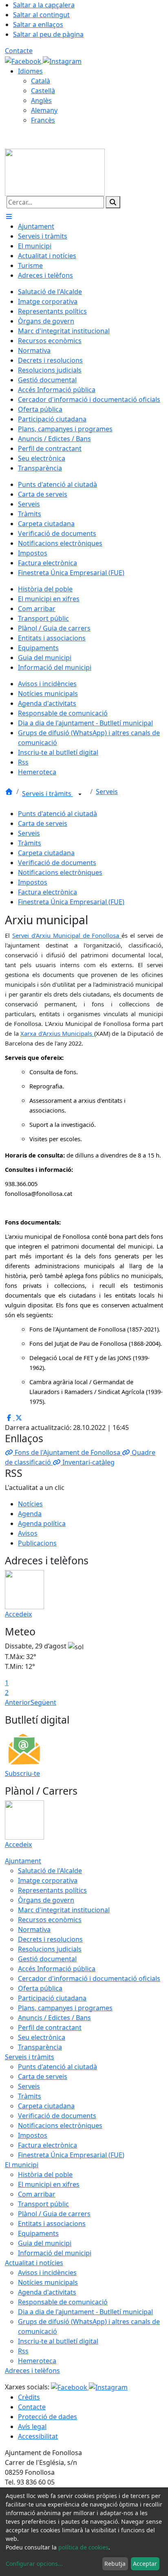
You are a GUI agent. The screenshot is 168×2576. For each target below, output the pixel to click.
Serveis (107, 792)
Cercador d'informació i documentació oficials (89, 1978)
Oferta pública (40, 1988)
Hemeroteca (37, 2361)
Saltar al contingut (41, 15)
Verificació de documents (57, 863)
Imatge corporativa (48, 1880)
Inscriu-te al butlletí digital (58, 2341)
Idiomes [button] (30, 71)
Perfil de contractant (50, 2027)
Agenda (30, 1514)
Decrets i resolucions (50, 1939)
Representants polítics (52, 1890)
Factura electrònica (48, 892)
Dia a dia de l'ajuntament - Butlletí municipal (85, 2312)
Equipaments (38, 2233)
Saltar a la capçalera (44, 5)
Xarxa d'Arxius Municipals (57, 1033)
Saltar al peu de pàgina (48, 34)
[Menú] (9, 216)
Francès (43, 120)
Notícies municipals (48, 2282)
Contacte (19, 51)
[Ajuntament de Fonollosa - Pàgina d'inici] (55, 172)
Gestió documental (47, 1959)
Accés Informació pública (57, 1969)
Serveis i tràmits (48, 794)
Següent (43, 1702)
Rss (23, 2351)
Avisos (28, 1533)
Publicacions (37, 1543)
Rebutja (115, 2564)
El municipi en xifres (49, 2184)
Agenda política (42, 1523)
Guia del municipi (45, 2243)
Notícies (30, 1504)
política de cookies (83, 2547)
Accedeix (18, 1614)
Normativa (34, 1929)
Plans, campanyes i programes (65, 2008)
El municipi (22, 2165)
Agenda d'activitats (47, 2292)
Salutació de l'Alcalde (50, 1871)
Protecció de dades (48, 2417)
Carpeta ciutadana (46, 853)
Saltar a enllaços (38, 25)
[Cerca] (113, 202)
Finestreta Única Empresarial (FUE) (71, 902)
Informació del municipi (55, 2253)
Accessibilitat (38, 2436)
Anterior (18, 1702)
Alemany (44, 110)
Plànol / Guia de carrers (54, 2214)
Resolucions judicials (50, 1949)
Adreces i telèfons (32, 2371)
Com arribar (37, 2194)
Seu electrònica (42, 2037)
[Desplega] (80, 794)
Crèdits (29, 2397)
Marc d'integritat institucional (64, 1910)
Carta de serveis (43, 823)
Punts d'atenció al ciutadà (57, 814)
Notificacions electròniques (60, 872)
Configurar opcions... (34, 2564)
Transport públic (43, 2204)
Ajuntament (23, 1861)
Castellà (43, 91)
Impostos (33, 882)
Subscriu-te (22, 1773)
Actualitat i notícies (34, 2263)
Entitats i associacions (52, 2224)
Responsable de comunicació (63, 2302)
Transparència (40, 2047)
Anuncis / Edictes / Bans (54, 2018)
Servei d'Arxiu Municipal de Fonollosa (67, 935)
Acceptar (145, 2564)
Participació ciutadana (52, 1998)
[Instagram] (62, 60)
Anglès (41, 100)
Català (41, 81)
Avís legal (32, 2427)
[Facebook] (24, 60)
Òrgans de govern (46, 1900)
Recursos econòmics (50, 1920)
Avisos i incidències (47, 2273)
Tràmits (30, 843)
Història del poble (45, 2175)
